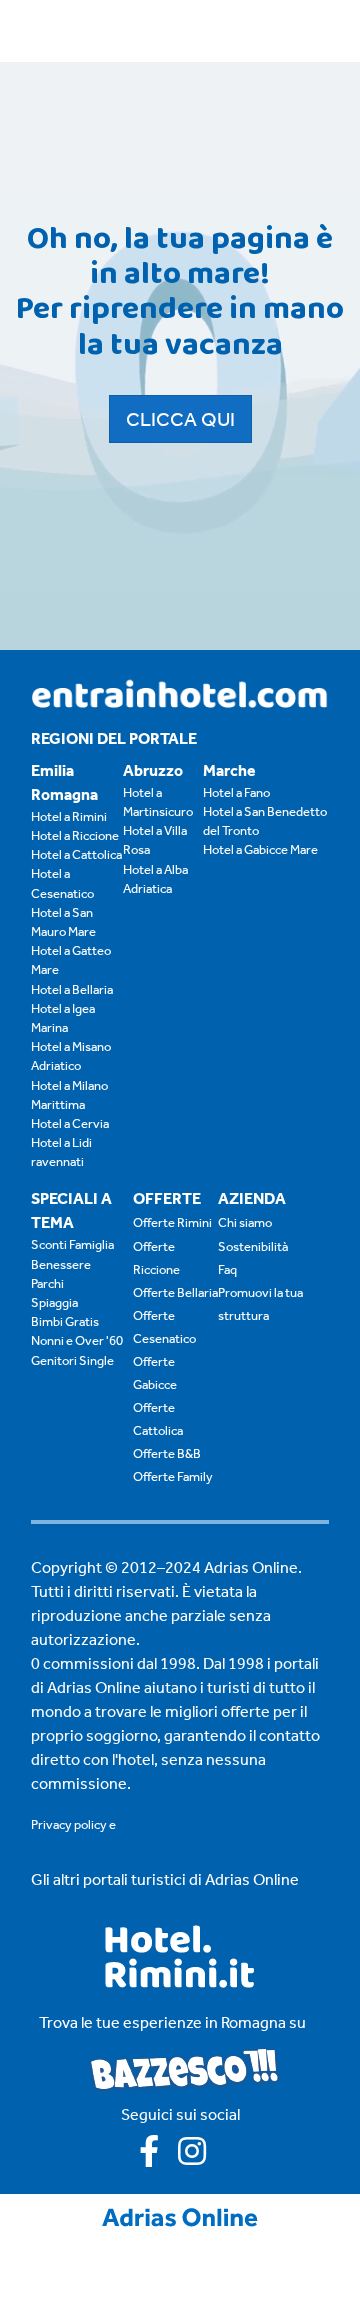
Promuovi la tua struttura (260, 1304)
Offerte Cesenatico (164, 1327)
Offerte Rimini (172, 1222)
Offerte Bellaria (175, 1292)
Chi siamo (245, 1222)
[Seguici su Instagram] (200, 2157)
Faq (227, 1269)
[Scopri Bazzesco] (184, 2067)
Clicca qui (180, 419)
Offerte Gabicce (155, 1373)
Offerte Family (173, 1476)
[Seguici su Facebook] (158, 2157)
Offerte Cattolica (158, 1419)
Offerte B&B (167, 1453)
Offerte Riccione (156, 1258)
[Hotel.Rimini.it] (180, 1982)
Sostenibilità (253, 1246)
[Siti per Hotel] (180, 2215)
